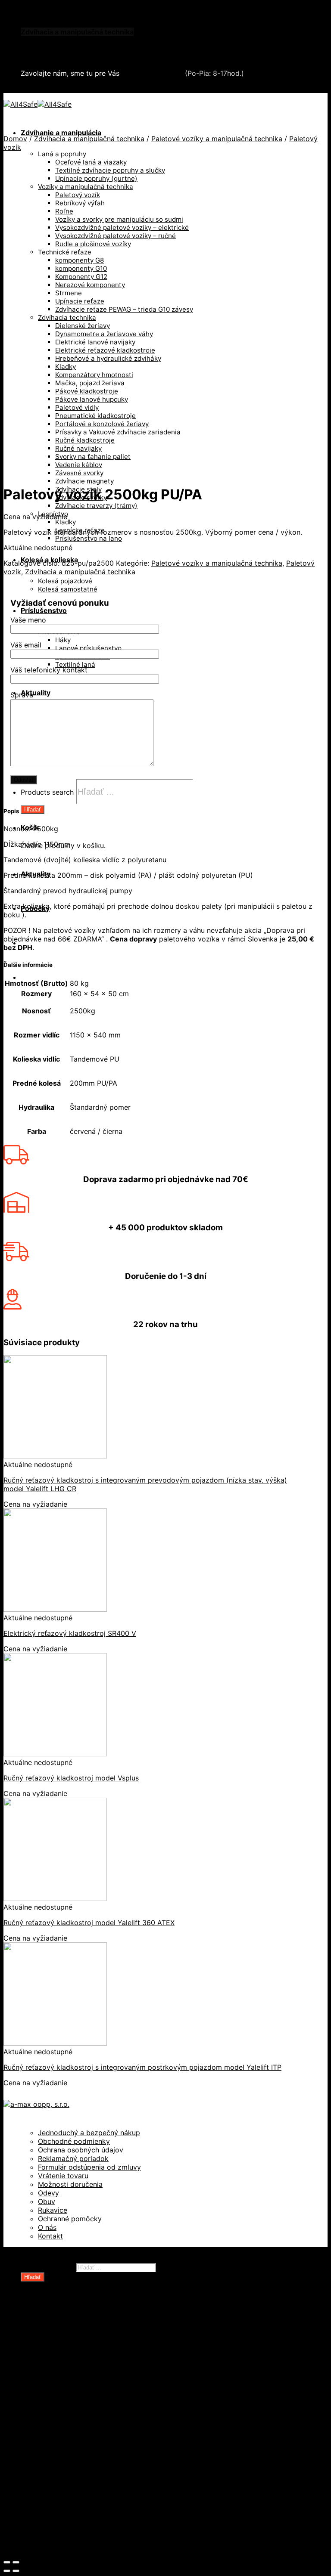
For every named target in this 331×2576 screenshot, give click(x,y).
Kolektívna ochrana (70, 2458)
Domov (15, 139)
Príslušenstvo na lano (89, 538)
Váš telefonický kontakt (49, 670)
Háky (63, 640)
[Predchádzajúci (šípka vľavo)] (7, 2571)
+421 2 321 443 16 (152, 73)
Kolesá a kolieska (67, 2355)
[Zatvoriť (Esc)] (7, 2562)
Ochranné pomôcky (70, 2219)
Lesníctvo (54, 2432)
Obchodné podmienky (74, 2141)
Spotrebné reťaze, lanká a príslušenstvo (105, 2389)
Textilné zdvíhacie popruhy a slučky (98, 2406)
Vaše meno (28, 620)
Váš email (26, 645)
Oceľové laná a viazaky (76, 2363)
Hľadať (33, 810)
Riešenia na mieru (68, 2484)
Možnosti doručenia (70, 2184)
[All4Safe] (37, 104)
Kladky (66, 522)
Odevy (48, 2193)
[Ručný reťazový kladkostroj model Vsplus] (55, 1754)
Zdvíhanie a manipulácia (61, 133)
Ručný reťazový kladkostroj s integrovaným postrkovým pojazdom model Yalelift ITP (142, 2067)
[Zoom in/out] (16, 2562)
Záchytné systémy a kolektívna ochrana (87, 40)
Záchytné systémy (69, 2449)
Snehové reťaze (48, 49)
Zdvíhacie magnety (84, 481)
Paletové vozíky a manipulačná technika (217, 139)
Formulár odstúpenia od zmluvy (89, 2167)
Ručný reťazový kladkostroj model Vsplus (71, 1778)
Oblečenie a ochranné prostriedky (78, 23)
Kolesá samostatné (68, 589)
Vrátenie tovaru (63, 2176)
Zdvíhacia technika (69, 2424)
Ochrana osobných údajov (81, 2150)
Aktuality (36, 693)
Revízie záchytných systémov (88, 2492)
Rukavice (53, 2210)
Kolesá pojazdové (65, 581)
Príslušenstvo (44, 610)
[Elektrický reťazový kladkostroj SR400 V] (55, 1609)
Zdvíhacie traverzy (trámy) (96, 506)
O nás (47, 2227)
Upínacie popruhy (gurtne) (83, 2415)
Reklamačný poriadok (73, 2158)
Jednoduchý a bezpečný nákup (89, 2133)
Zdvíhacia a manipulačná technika (77, 32)
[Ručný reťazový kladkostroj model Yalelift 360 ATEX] (55, 1898)
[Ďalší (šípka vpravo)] (16, 2571)
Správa (22, 695)
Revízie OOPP (61, 2338)
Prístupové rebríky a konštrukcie (93, 2475)
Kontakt (50, 2236)
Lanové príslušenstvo (88, 648)
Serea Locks (41, 58)
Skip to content (29, 8)
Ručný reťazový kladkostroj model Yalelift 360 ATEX (89, 1923)
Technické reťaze (67, 2398)
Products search (47, 792)
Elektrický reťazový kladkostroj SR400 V (70, 1633)
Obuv (47, 2201)
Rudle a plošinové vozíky (79, 2381)
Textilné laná (75, 664)
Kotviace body (62, 2467)
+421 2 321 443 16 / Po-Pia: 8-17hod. (86, 89)
